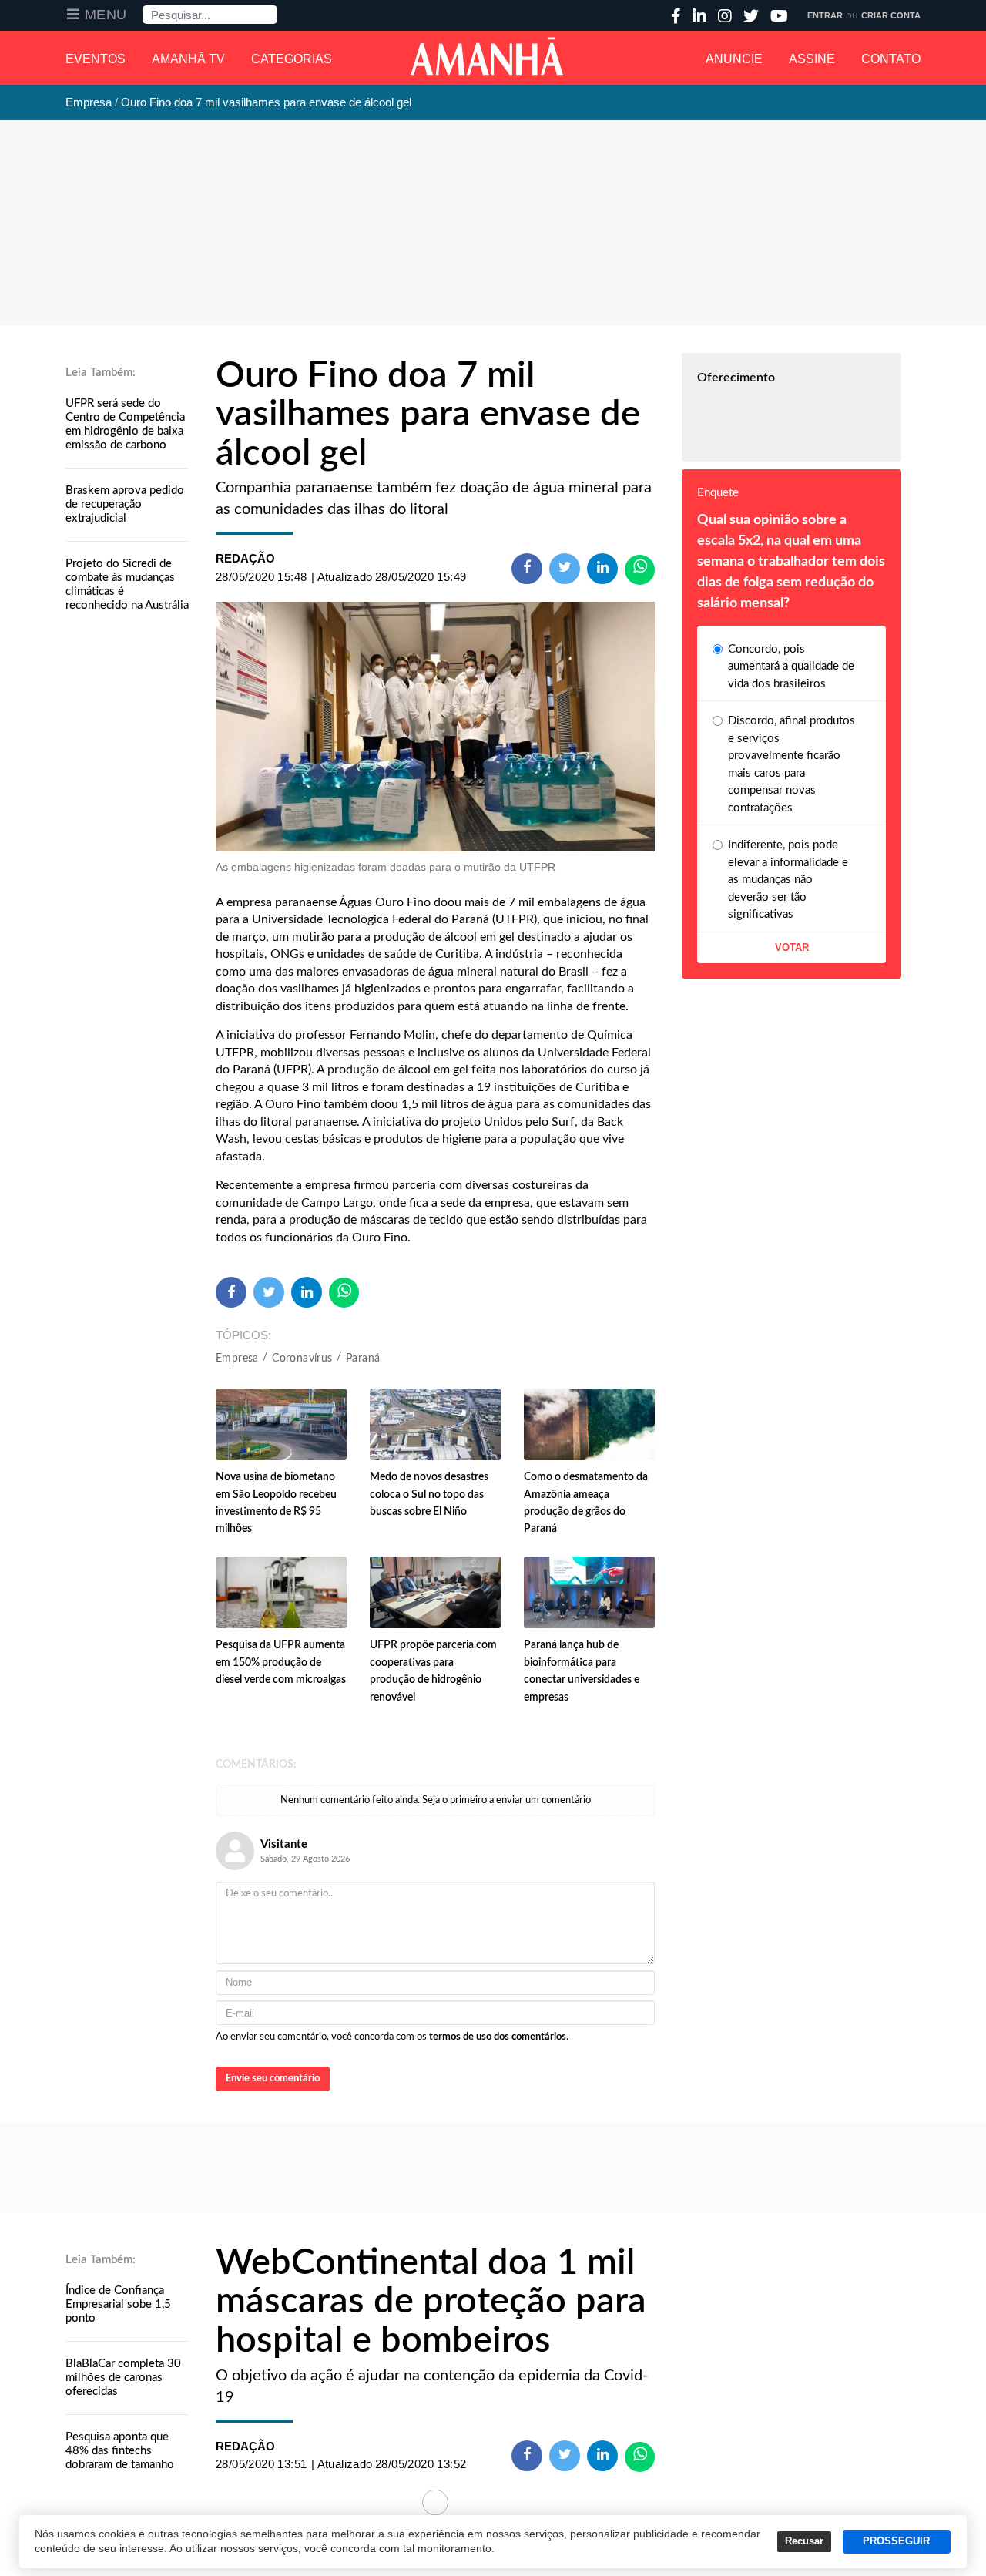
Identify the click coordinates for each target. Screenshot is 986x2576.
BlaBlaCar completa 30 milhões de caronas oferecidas (123, 2378)
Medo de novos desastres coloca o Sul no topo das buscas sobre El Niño (429, 1495)
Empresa (237, 1359)
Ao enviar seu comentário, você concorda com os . (392, 2037)
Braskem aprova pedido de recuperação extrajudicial (125, 504)
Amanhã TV (188, 59)
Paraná (363, 1359)
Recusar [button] (804, 2541)
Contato (891, 59)
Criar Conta (891, 15)
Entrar (825, 15)
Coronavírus (302, 1359)
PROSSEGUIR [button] (896, 2541)
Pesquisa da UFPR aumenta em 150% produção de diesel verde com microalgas (281, 1662)
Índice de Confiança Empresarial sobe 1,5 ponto (118, 2304)
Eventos (96, 59)
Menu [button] (106, 15)
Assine (812, 59)
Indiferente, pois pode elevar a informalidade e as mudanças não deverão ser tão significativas (788, 880)
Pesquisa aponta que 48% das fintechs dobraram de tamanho (120, 2451)
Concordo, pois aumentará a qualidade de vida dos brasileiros (791, 667)
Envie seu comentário (273, 2079)
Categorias (292, 59)
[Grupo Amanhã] (487, 56)
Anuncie (734, 59)
